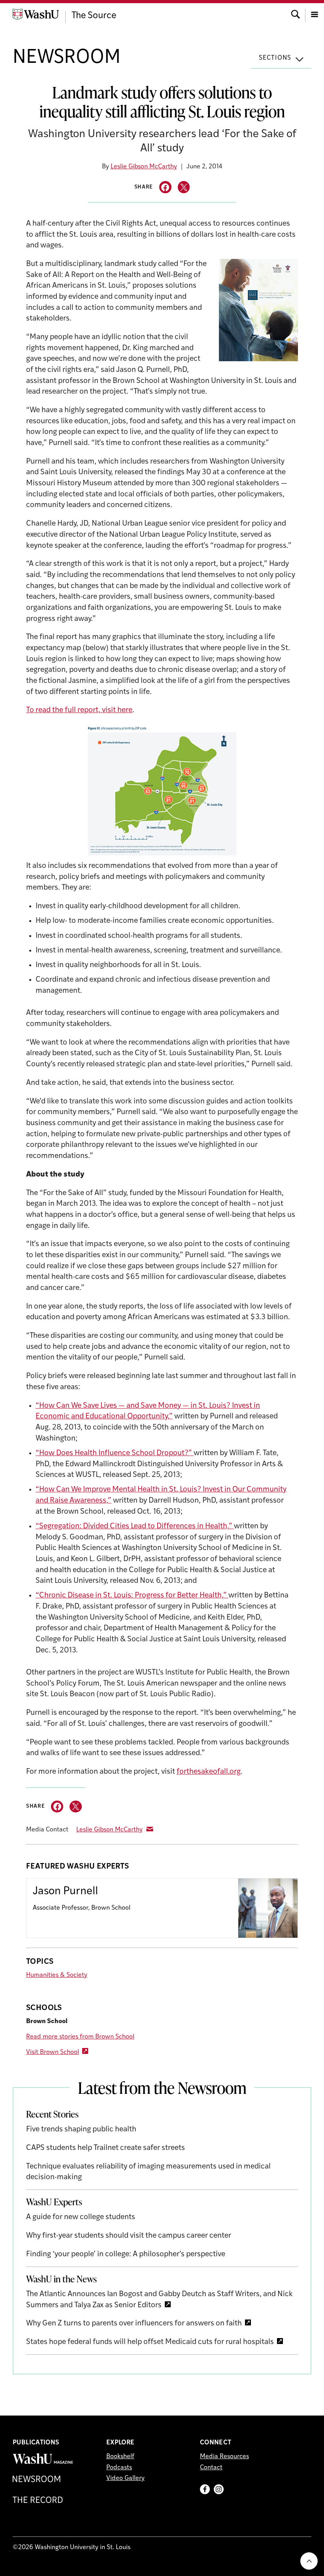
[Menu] (315, 14)
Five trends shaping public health (81, 2130)
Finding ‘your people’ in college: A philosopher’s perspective (126, 2254)
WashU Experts (54, 2202)
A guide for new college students (81, 2217)
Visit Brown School (53, 2052)
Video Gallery (125, 2478)
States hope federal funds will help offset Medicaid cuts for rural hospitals (150, 2342)
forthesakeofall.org (209, 1772)
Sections (275, 58)
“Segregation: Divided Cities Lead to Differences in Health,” (135, 1527)
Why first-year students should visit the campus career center (129, 2236)
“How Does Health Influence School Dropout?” (115, 1453)
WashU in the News (61, 2279)
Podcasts (119, 2468)
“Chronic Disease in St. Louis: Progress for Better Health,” (132, 1596)
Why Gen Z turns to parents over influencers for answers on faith (134, 2324)
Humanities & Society (57, 1975)
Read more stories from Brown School (80, 2037)
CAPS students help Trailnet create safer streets (105, 2148)
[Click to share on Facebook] (165, 187)
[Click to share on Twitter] (184, 187)
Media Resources (224, 2457)
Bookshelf (120, 2457)
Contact (211, 2468)
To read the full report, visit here (79, 710)
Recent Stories (52, 2114)
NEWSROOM (67, 58)
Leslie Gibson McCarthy (144, 167)
